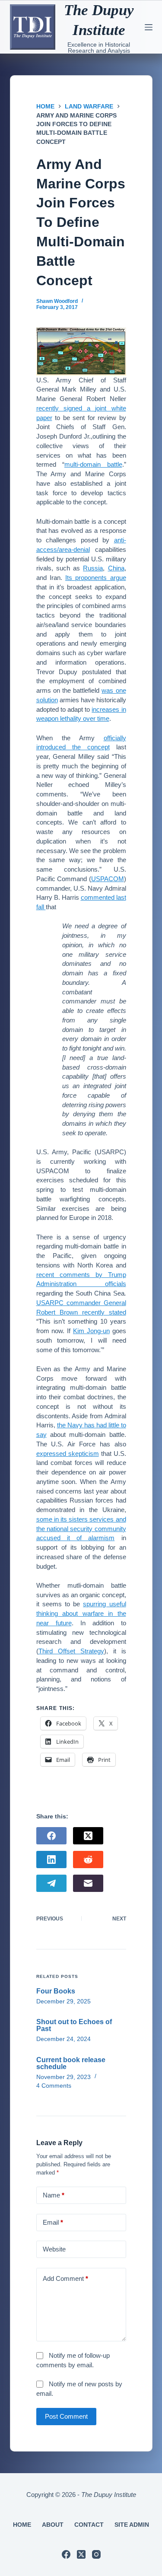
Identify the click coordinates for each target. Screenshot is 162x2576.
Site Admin (132, 2525)
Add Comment (65, 2278)
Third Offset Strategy (71, 1651)
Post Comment (66, 2416)
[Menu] (149, 27)
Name (54, 2195)
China (116, 568)
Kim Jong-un (91, 1331)
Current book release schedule (71, 2063)
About (53, 2525)
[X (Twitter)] (88, 1836)
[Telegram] (51, 1883)
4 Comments (54, 2086)
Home (22, 2525)
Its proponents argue (96, 578)
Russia (93, 568)
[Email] (88, 1883)
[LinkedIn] (51, 1860)
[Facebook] (51, 1836)
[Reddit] (88, 1860)
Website (54, 2249)
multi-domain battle (93, 464)
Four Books (56, 1991)
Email (53, 2222)
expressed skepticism (68, 1454)
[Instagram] (96, 2554)
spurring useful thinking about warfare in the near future (81, 1613)
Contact (89, 2525)
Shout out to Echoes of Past (74, 2025)
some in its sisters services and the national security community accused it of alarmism (81, 1529)
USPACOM (108, 879)
